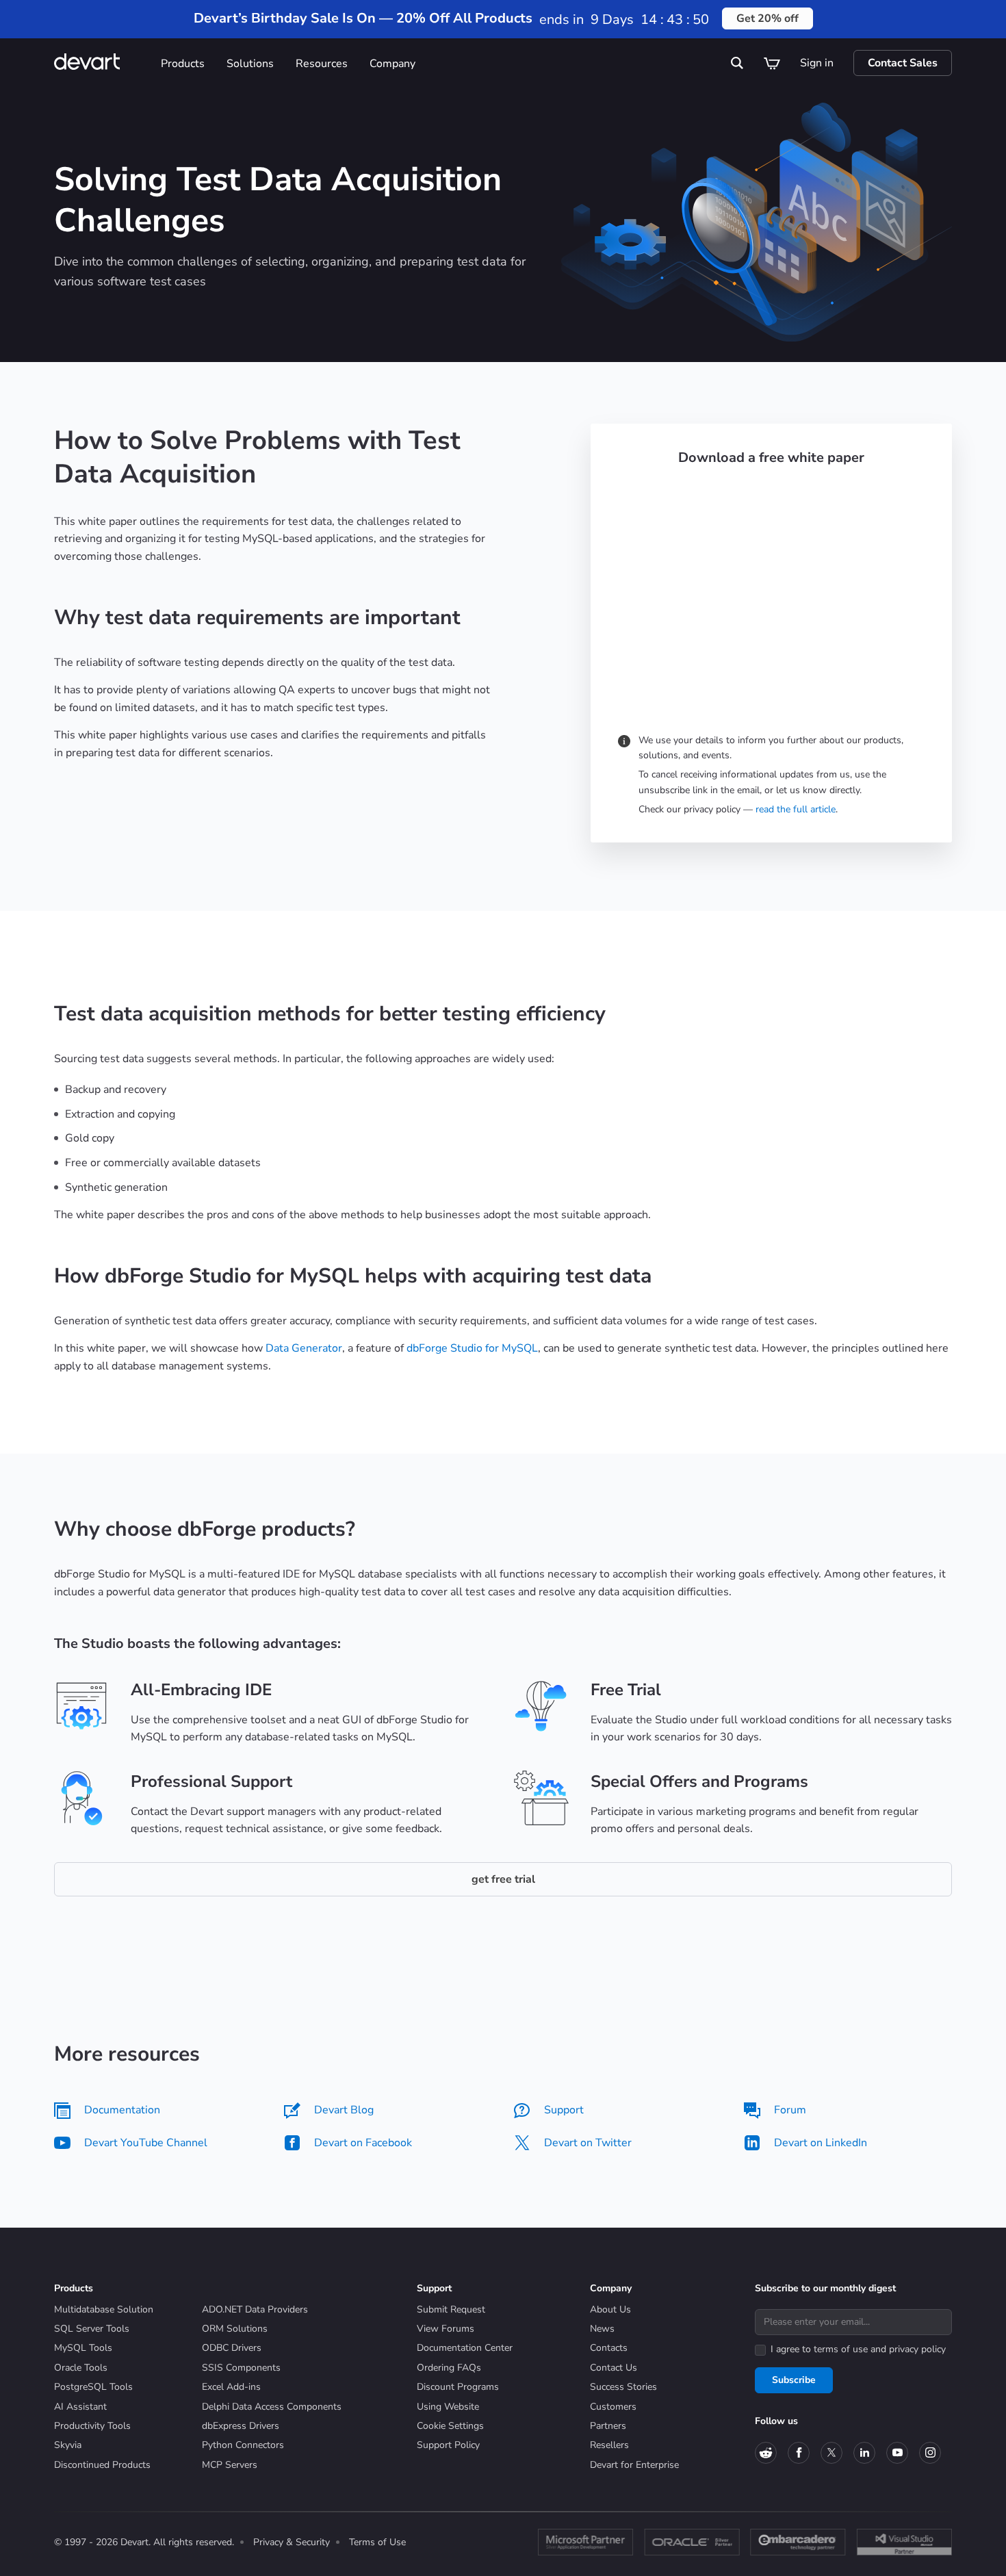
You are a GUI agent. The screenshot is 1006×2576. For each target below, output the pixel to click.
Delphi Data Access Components (272, 2407)
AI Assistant (80, 2407)
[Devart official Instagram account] (930, 2453)
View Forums (446, 2329)
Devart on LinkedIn (821, 2143)
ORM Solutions (235, 2329)
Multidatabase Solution (104, 2309)
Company (392, 64)
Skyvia (68, 2445)
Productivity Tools (92, 2426)
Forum (790, 2110)
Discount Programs (458, 2387)
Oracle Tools (81, 2368)
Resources (322, 64)
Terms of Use (377, 2542)
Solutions (250, 64)
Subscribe (794, 2380)
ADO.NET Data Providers (255, 2309)
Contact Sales (903, 63)
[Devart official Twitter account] (831, 2453)
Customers (613, 2407)
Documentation (122, 2110)
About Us (610, 2309)
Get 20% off (768, 18)
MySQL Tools (83, 2348)
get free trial (503, 1879)
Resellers (609, 2445)
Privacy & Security (292, 2542)
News (602, 2329)
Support (564, 2110)
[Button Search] (738, 63)
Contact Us (614, 2368)
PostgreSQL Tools (93, 2387)
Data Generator (304, 1348)
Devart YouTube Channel (146, 2143)
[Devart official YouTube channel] (897, 2453)
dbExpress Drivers (241, 2426)
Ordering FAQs (449, 2368)
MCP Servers (230, 2465)
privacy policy (917, 2349)
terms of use (841, 2349)
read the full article (796, 809)
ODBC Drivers (232, 2348)
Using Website (448, 2407)
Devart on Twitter (588, 2143)
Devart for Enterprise (634, 2465)
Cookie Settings (450, 2426)
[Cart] (772, 63)
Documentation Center (465, 2348)
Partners (608, 2426)
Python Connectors (243, 2445)
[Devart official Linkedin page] (864, 2453)
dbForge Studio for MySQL (472, 1348)
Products (183, 64)
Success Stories (623, 2387)
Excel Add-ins (231, 2387)
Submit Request (451, 2309)
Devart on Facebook (363, 2143)
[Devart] (102, 63)
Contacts (609, 2348)
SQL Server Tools (92, 2329)
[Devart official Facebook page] (799, 2453)
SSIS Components (241, 2368)
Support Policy (448, 2445)
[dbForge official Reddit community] (766, 2453)
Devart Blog (344, 2110)
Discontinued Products (102, 2465)
